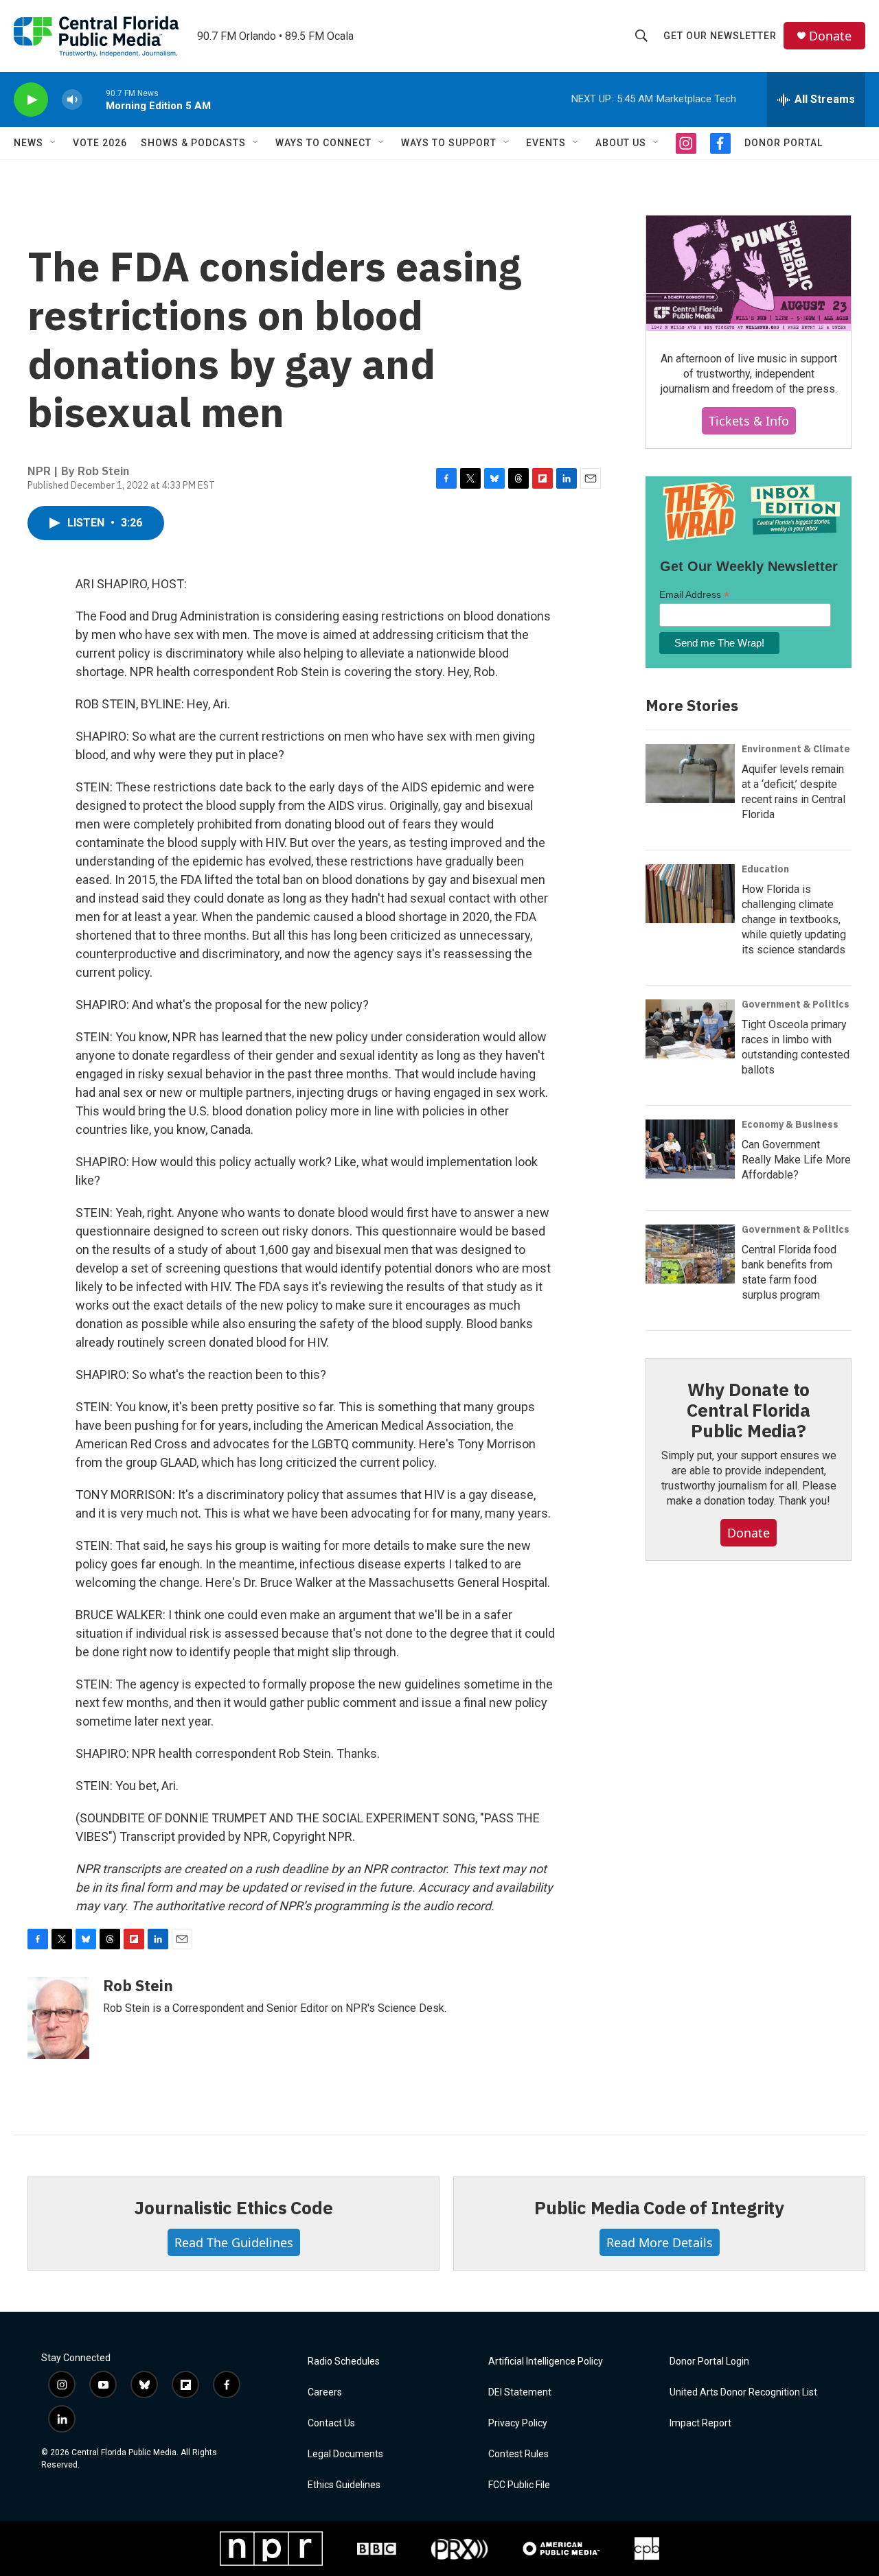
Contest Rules (518, 2454)
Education (765, 869)
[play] (31, 100)
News (28, 143)
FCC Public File (519, 2485)
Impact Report (700, 2423)
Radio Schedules (344, 2362)
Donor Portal (784, 143)
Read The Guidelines (234, 2242)
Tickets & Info (749, 421)
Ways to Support (449, 143)
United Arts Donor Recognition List (743, 2392)
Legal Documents (345, 2454)
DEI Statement (520, 2392)
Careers (325, 2392)
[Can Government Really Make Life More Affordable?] (690, 1149)
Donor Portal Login (709, 2362)
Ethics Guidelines (344, 2485)
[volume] (72, 100)
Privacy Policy (518, 2423)
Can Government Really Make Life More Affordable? (796, 1160)
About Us (621, 143)
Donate (830, 36)
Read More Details (660, 2242)
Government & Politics (796, 1004)
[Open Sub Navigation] (54, 143)
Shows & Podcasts (193, 143)
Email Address (694, 595)
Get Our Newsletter (720, 36)
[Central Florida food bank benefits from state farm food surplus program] (690, 1254)
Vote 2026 (100, 143)
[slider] (94, 99)
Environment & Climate (796, 749)
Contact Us (331, 2423)
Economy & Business (790, 1124)
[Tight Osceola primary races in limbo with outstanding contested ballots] (690, 1029)
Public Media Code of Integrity (659, 2207)
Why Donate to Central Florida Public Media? (749, 1410)
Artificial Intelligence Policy (546, 2362)
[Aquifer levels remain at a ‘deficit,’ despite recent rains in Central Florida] (690, 774)
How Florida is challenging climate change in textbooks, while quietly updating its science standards (794, 919)
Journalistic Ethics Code (233, 2207)
